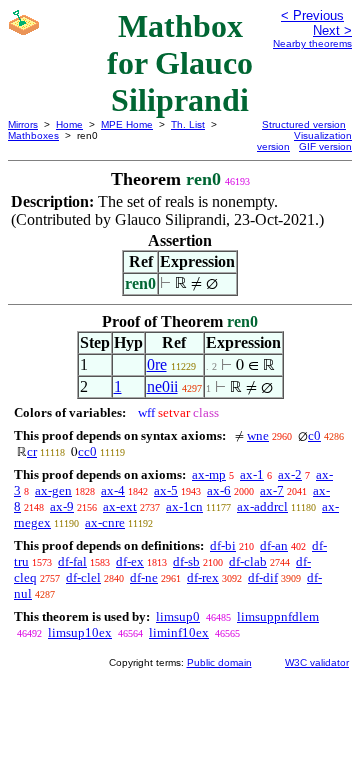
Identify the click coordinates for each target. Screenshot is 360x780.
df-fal (72, 561)
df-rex (203, 577)
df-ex (130, 561)
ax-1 (252, 474)
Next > (332, 30)
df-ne (144, 577)
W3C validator (317, 662)
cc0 (87, 451)
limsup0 (178, 616)
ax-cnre (105, 522)
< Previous (312, 15)
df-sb (186, 561)
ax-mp (209, 474)
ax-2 (290, 474)
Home (69, 124)
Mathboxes (33, 135)
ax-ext (120, 506)
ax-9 (62, 506)
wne (258, 435)
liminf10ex (179, 632)
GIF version (325, 146)
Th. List (188, 124)
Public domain (219, 662)
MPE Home (127, 124)
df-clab (248, 561)
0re (157, 364)
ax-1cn (184, 506)
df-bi (223, 545)
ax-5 (166, 490)
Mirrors (23, 124)
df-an (274, 545)
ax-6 (219, 490)
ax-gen (53, 490)
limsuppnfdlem (278, 616)
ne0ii (162, 386)
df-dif (263, 577)
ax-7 (272, 490)
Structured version (304, 124)
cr (32, 451)
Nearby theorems (312, 43)
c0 (314, 435)
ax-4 (113, 490)
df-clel (83, 577)
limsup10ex (80, 632)
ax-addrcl (262, 506)
